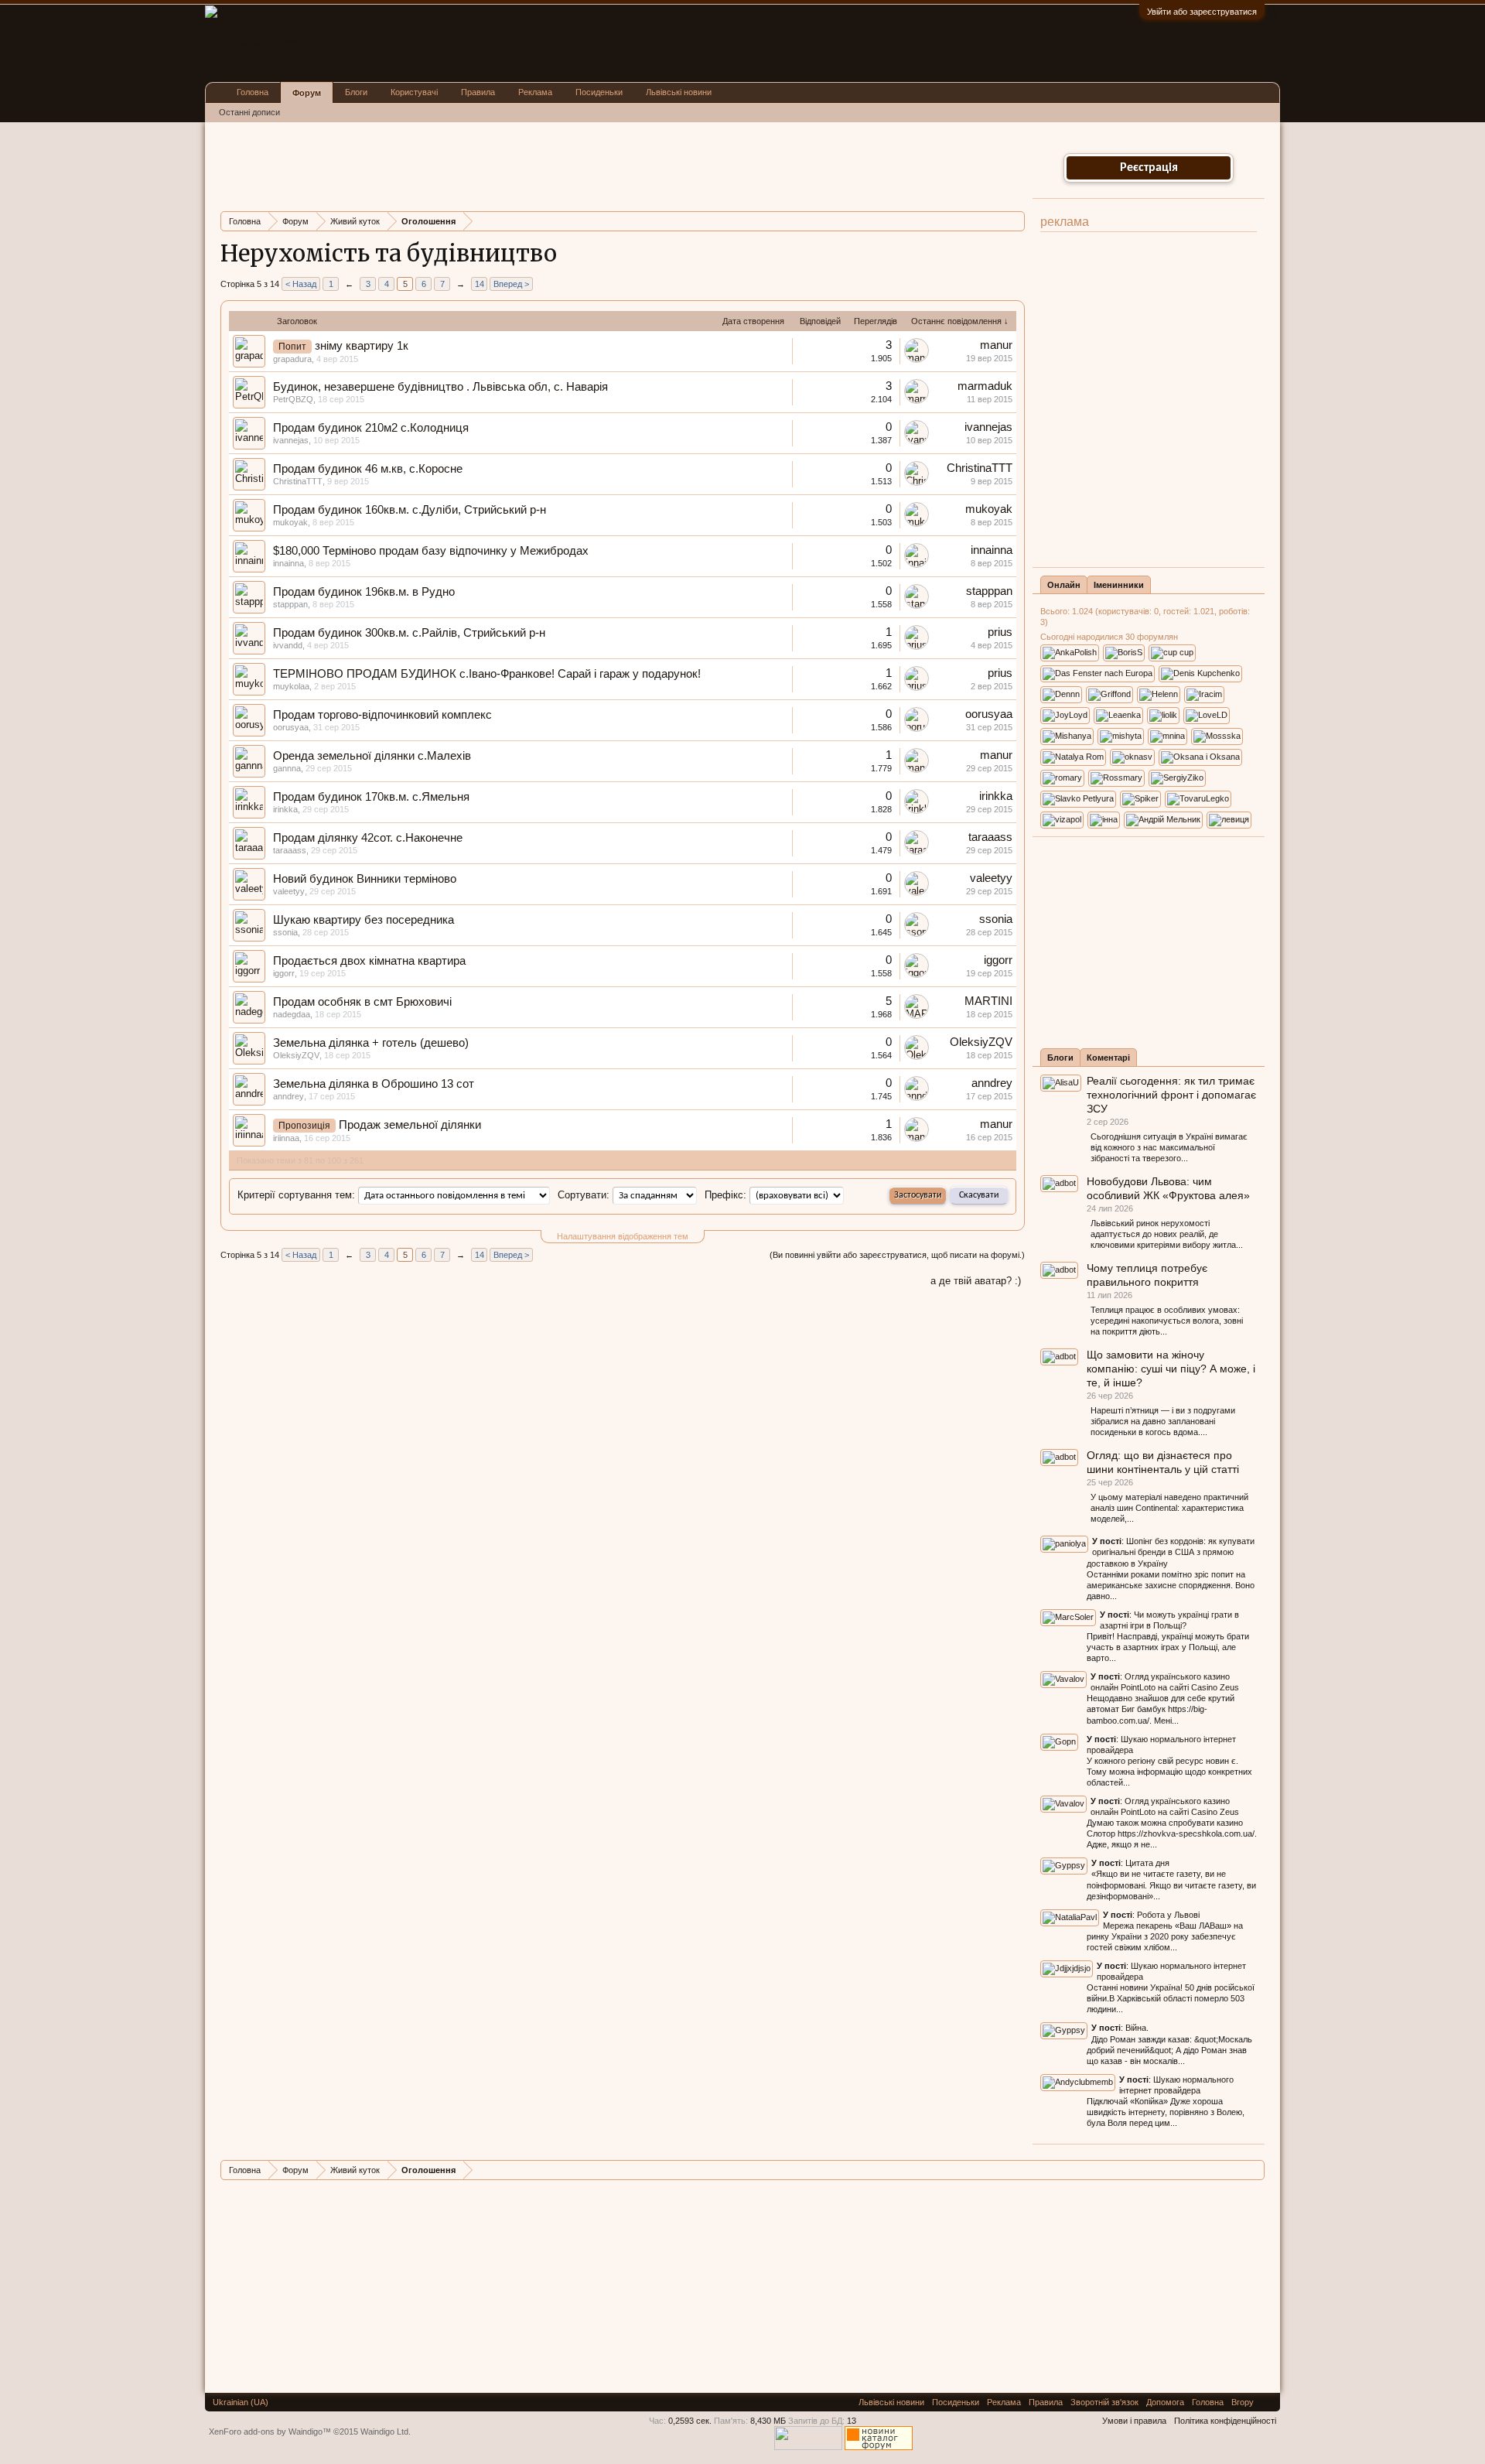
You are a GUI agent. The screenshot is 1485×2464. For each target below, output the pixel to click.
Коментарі (1108, 1058)
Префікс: (725, 1195)
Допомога (1165, 2402)
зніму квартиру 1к (362, 346)
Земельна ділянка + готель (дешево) (371, 1043)
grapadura (292, 359)
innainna (288, 563)
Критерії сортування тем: (296, 1195)
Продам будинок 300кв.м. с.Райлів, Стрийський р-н (409, 633)
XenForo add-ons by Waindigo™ (270, 2432)
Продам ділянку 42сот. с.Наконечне (368, 838)
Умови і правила (1134, 2421)
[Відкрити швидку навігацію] (1015, 221)
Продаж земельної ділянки (410, 1125)
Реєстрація (1149, 168)
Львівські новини (679, 92)
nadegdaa (292, 1014)
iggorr (284, 973)
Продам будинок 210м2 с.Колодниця (371, 428)
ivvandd (288, 645)
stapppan (290, 604)
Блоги (1060, 1058)
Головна (253, 92)
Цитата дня (1147, 1863)
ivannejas (291, 440)
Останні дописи (249, 112)
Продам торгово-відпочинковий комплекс (382, 715)
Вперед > (511, 284)
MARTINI (988, 1001)
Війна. (1137, 2028)
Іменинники (1119, 585)
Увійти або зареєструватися (1202, 12)
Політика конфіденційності (1225, 2421)
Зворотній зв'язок (1104, 2402)
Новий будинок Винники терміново (365, 879)
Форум (307, 93)
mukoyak (290, 522)
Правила (478, 92)
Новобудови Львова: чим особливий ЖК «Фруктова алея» (1168, 1188)
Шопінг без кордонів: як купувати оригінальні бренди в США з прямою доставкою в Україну (1171, 1552)
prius (1000, 632)
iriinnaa (286, 1138)
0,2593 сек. (690, 2421)
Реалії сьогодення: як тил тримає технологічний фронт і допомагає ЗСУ (1171, 1095)
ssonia (285, 932)
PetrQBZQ (293, 399)
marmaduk (985, 386)
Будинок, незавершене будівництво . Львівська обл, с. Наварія (440, 387)
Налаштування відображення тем (623, 1236)
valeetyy (289, 891)
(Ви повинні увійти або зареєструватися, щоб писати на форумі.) (897, 1255)
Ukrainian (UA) (241, 2402)
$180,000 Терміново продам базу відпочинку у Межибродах (431, 551)
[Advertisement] (502, 165)
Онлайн (1064, 585)
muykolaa (291, 686)
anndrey (288, 1096)
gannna (287, 768)
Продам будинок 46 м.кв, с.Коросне (368, 469)
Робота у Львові (1168, 1915)
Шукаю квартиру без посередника (364, 920)
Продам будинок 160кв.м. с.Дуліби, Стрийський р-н (410, 510)
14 (480, 284)
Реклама (535, 92)
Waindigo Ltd (384, 2432)
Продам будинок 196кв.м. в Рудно (364, 592)
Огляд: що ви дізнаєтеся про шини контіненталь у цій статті (1163, 1462)
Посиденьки (599, 92)
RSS (1267, 2402)
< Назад (301, 284)
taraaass (290, 850)
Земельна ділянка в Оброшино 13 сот (374, 1084)
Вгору (1243, 2402)
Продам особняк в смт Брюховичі (362, 1002)
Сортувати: (584, 1195)
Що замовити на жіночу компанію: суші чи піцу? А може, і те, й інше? (1171, 1369)
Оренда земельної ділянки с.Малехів (372, 756)
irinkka (285, 809)
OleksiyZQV (296, 1055)
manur (996, 345)
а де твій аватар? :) (976, 1281)
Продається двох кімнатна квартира (369, 961)
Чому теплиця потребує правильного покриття (1147, 1275)
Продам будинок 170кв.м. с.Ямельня (371, 797)
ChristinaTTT (298, 481)
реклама (1065, 222)
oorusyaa (291, 727)
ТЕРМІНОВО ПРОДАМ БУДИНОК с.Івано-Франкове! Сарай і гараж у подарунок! (487, 674)
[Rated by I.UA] (808, 2447)
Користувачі (414, 92)
